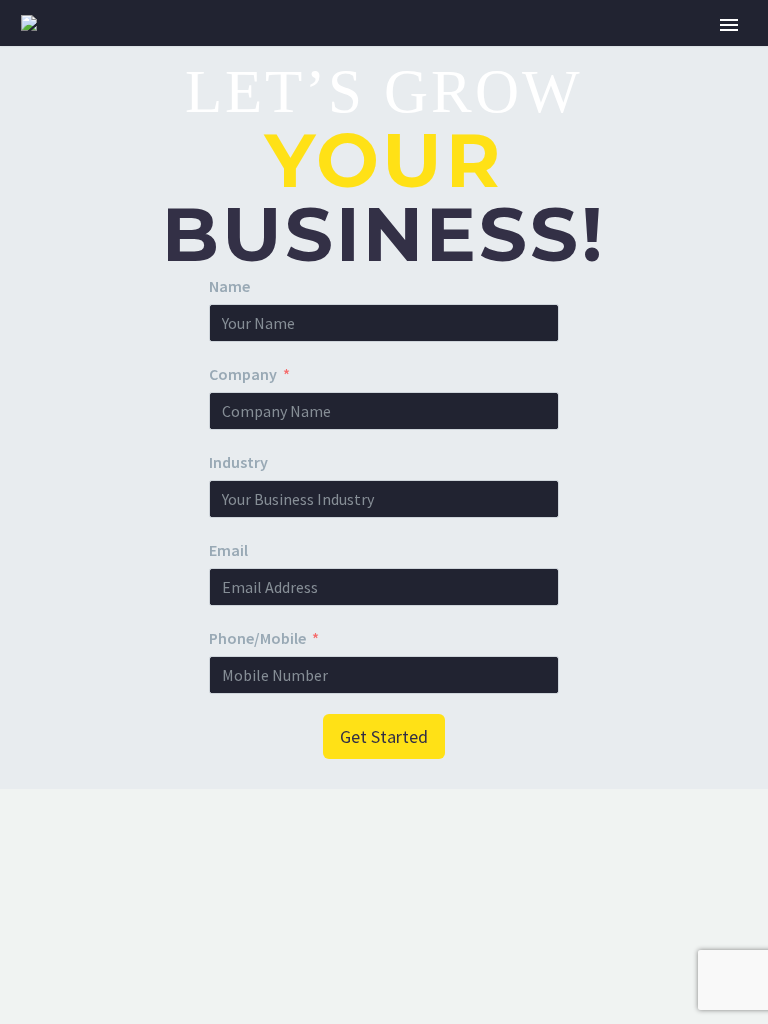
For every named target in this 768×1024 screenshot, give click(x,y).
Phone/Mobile (257, 638)
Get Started (384, 736)
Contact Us (673, 52)
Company (243, 374)
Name (229, 286)
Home (206, 52)
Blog (563, 52)
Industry (238, 462)
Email (228, 550)
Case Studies (449, 52)
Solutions (311, 52)
